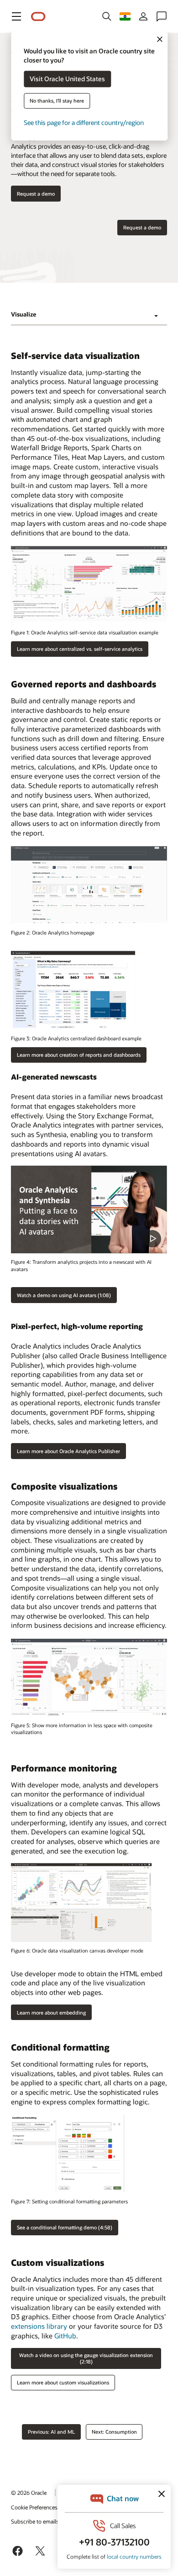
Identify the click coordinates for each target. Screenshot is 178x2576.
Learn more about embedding (51, 2012)
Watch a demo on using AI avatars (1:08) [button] (64, 1295)
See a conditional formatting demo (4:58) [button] (65, 2227)
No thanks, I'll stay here (57, 101)
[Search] (107, 16)
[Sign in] (143, 16)
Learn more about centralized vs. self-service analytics (80, 649)
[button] (16, 16)
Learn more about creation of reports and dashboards (79, 1055)
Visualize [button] (24, 314)
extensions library (39, 2326)
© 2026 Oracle (29, 2493)
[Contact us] (162, 16)
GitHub (65, 2336)
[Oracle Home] (38, 17)
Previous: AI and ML (51, 2432)
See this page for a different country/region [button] (84, 123)
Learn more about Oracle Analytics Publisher (68, 1451)
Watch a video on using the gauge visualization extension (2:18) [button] (86, 2358)
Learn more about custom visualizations (63, 2382)
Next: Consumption (114, 2432)
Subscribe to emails (35, 2521)
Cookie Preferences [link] (34, 2507)
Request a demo (142, 227)
